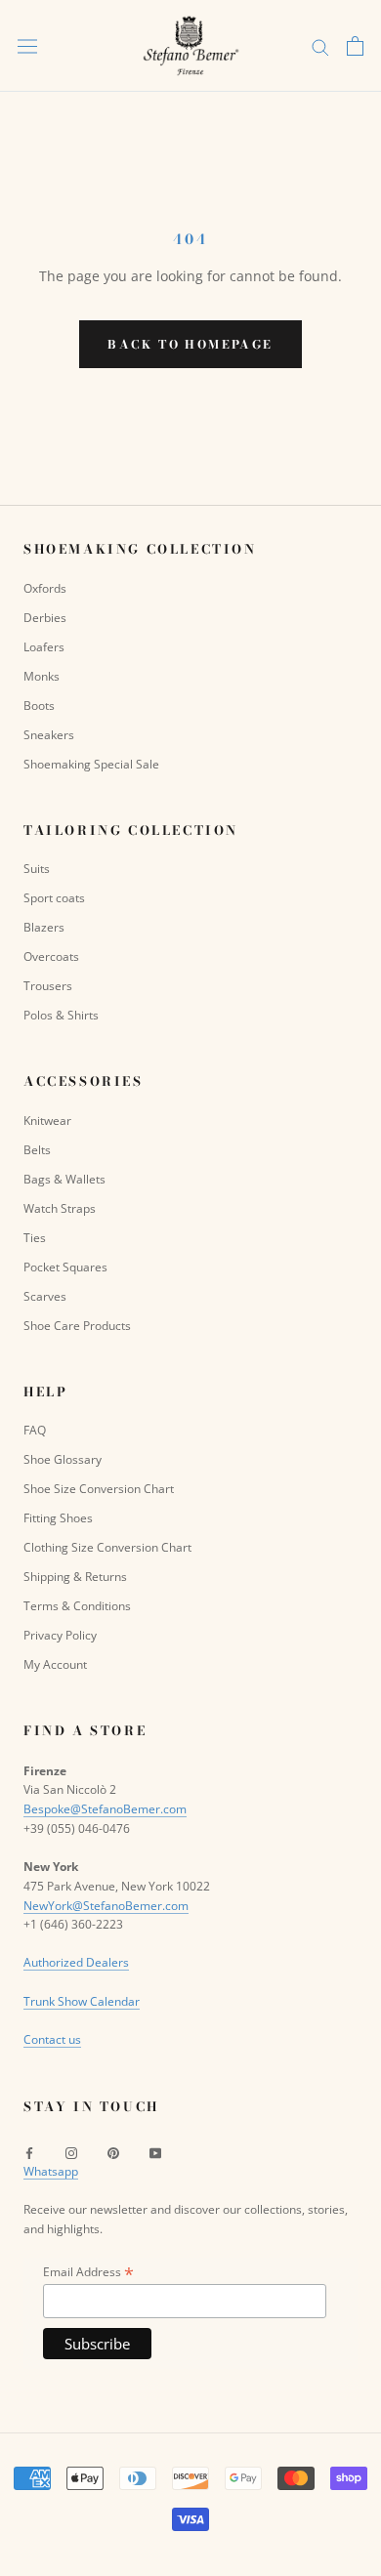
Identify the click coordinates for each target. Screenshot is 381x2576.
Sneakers (49, 735)
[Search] (320, 46)
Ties (35, 1238)
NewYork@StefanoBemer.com (106, 1906)
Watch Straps (60, 1208)
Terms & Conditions (77, 1606)
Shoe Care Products (77, 1326)
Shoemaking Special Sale (91, 764)
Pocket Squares (65, 1267)
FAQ (35, 1430)
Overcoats (51, 956)
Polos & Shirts (61, 1015)
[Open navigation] (27, 46)
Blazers (44, 927)
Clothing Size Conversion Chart (107, 1547)
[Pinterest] (113, 2152)
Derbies (45, 618)
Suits (37, 869)
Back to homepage (190, 344)
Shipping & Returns (75, 1577)
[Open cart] (355, 46)
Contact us (52, 2039)
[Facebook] (29, 2152)
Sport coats (54, 898)
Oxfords (45, 588)
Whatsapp (51, 2171)
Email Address (88, 2272)
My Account (55, 1664)
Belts (37, 1150)
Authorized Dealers (76, 1962)
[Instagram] (71, 2152)
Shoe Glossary (63, 1459)
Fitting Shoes (58, 1518)
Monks (42, 676)
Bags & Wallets (64, 1179)
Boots (39, 706)
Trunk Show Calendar (82, 2001)
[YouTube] (155, 2152)
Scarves (45, 1296)
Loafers (44, 647)
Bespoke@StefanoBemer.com (105, 1809)
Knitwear (47, 1121)
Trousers (48, 986)
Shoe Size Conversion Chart (99, 1489)
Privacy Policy (60, 1635)
